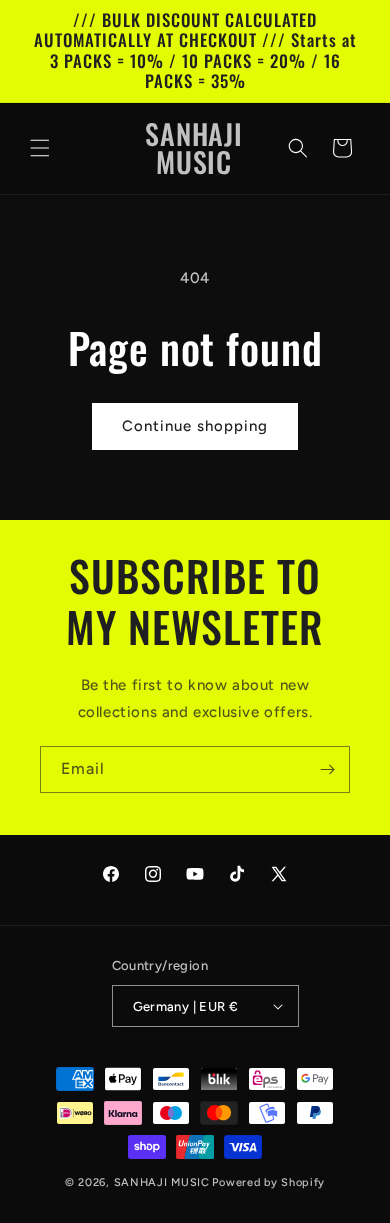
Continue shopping (195, 426)
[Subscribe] (327, 769)
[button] (40, 148)
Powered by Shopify (268, 1182)
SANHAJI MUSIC (162, 1182)
